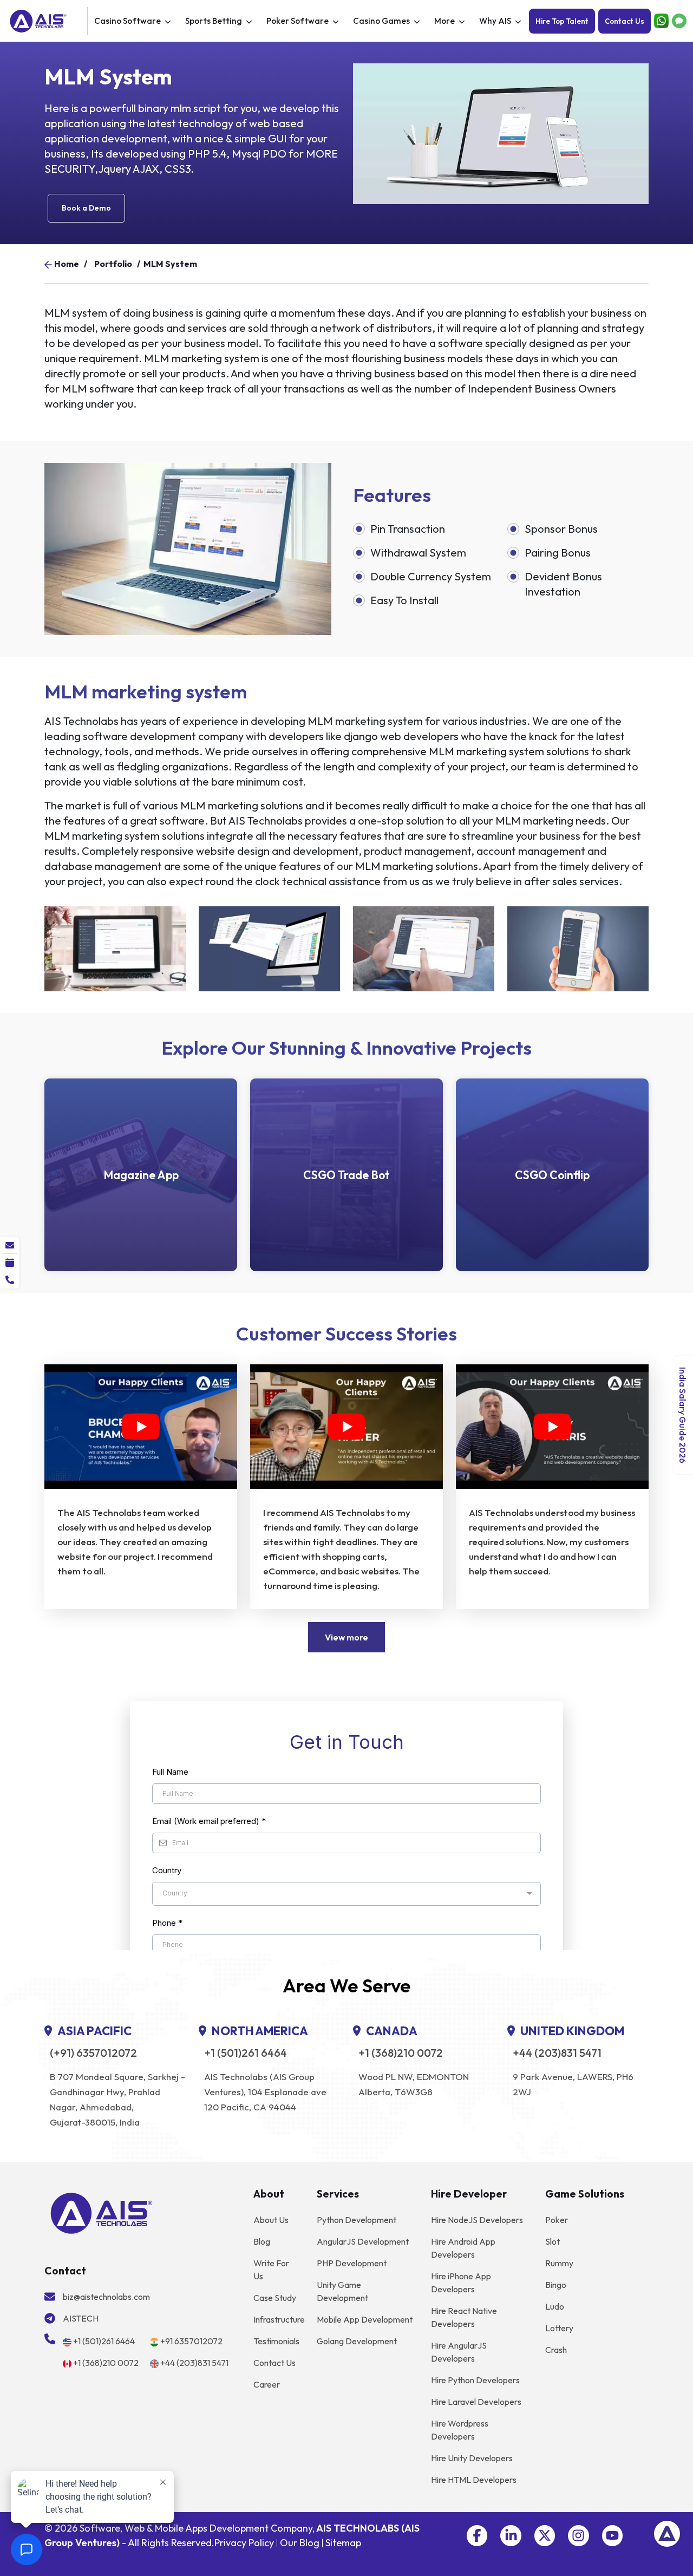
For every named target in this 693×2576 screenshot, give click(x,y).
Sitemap (343, 2543)
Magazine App (141, 1175)
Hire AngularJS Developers (459, 2352)
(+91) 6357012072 (93, 2053)
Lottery (559, 2328)
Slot (553, 2241)
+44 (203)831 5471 (557, 2053)
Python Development (357, 2220)
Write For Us (271, 2270)
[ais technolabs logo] (102, 2212)
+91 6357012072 (191, 2341)
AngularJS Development (363, 2241)
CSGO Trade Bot (346, 1175)
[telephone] (10, 1280)
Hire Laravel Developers (476, 2402)
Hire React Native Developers (464, 2317)
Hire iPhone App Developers (461, 2283)
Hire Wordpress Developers (460, 2430)
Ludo (555, 2306)
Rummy (559, 2263)
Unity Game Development (342, 2291)
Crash (556, 2350)
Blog (262, 2241)
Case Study (275, 2298)
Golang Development (357, 2341)
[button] (477, 2535)
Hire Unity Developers (472, 2458)
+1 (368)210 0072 (401, 2053)
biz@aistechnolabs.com (106, 2297)
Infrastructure (279, 2319)
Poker (557, 2220)
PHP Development (352, 2263)
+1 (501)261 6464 (246, 2053)
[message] (10, 1245)
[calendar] (10, 1263)
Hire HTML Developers (474, 2480)
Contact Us (625, 21)
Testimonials (276, 2341)
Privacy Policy (244, 2543)
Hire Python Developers (475, 2380)
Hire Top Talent (562, 21)
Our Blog (300, 2543)
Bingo (556, 2285)
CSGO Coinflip (552, 1175)
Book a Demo (86, 208)
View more (346, 1637)
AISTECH (81, 2318)
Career (267, 2384)
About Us (271, 2220)
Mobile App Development (365, 2319)
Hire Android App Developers (463, 2248)
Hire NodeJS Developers (477, 2220)
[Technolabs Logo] (47, 21)
